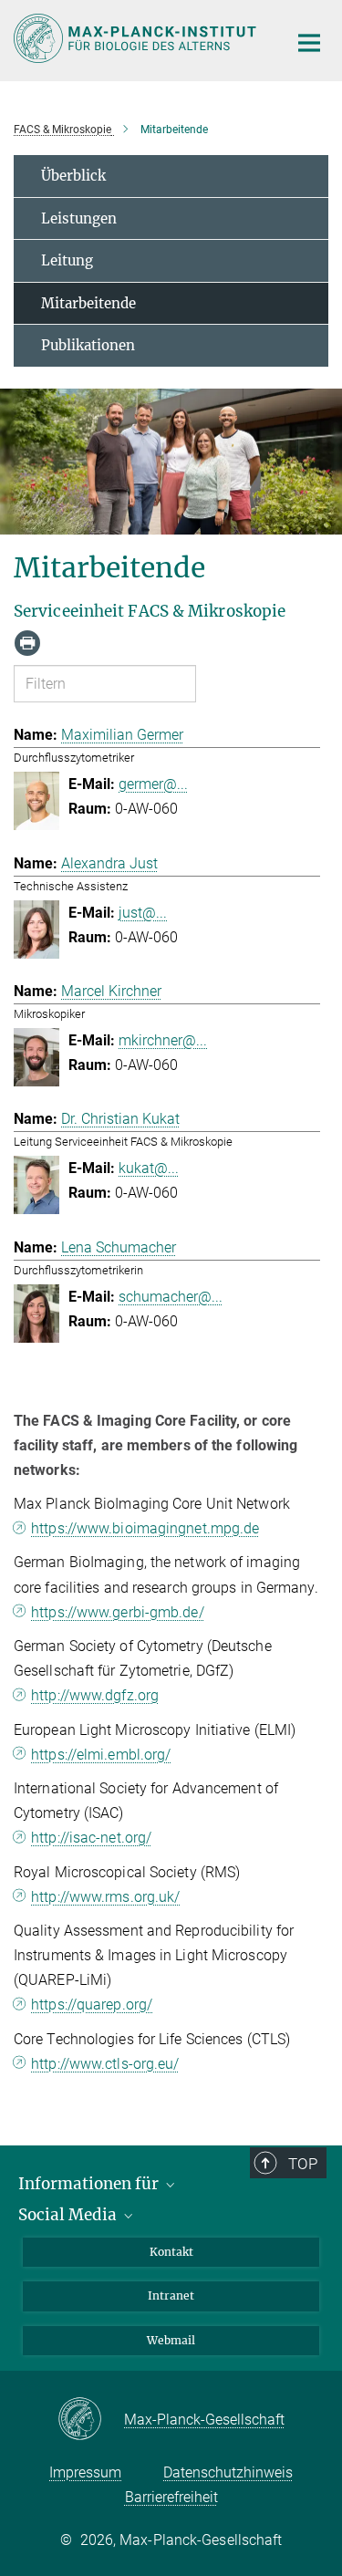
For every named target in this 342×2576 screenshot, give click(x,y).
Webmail (171, 2340)
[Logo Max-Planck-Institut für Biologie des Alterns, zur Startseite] (137, 38)
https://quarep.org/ (92, 2005)
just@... (143, 913)
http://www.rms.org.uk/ (105, 1897)
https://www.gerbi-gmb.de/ (118, 1612)
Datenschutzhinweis (228, 2472)
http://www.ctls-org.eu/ (105, 2064)
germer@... (153, 784)
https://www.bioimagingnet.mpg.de (145, 1528)
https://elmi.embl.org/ (101, 1755)
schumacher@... (171, 1297)
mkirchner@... (163, 1040)
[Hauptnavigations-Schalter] (309, 43)
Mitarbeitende (88, 303)
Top (303, 2164)
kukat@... (149, 1168)
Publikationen (88, 345)
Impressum (85, 2472)
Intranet (171, 2296)
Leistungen (79, 218)
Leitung (67, 260)
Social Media (69, 2215)
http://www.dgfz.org (95, 1695)
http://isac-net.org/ (91, 1838)
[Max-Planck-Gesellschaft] (91, 2420)
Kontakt (171, 2252)
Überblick (73, 176)
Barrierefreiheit (171, 2497)
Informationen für (90, 2184)
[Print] (27, 643)
